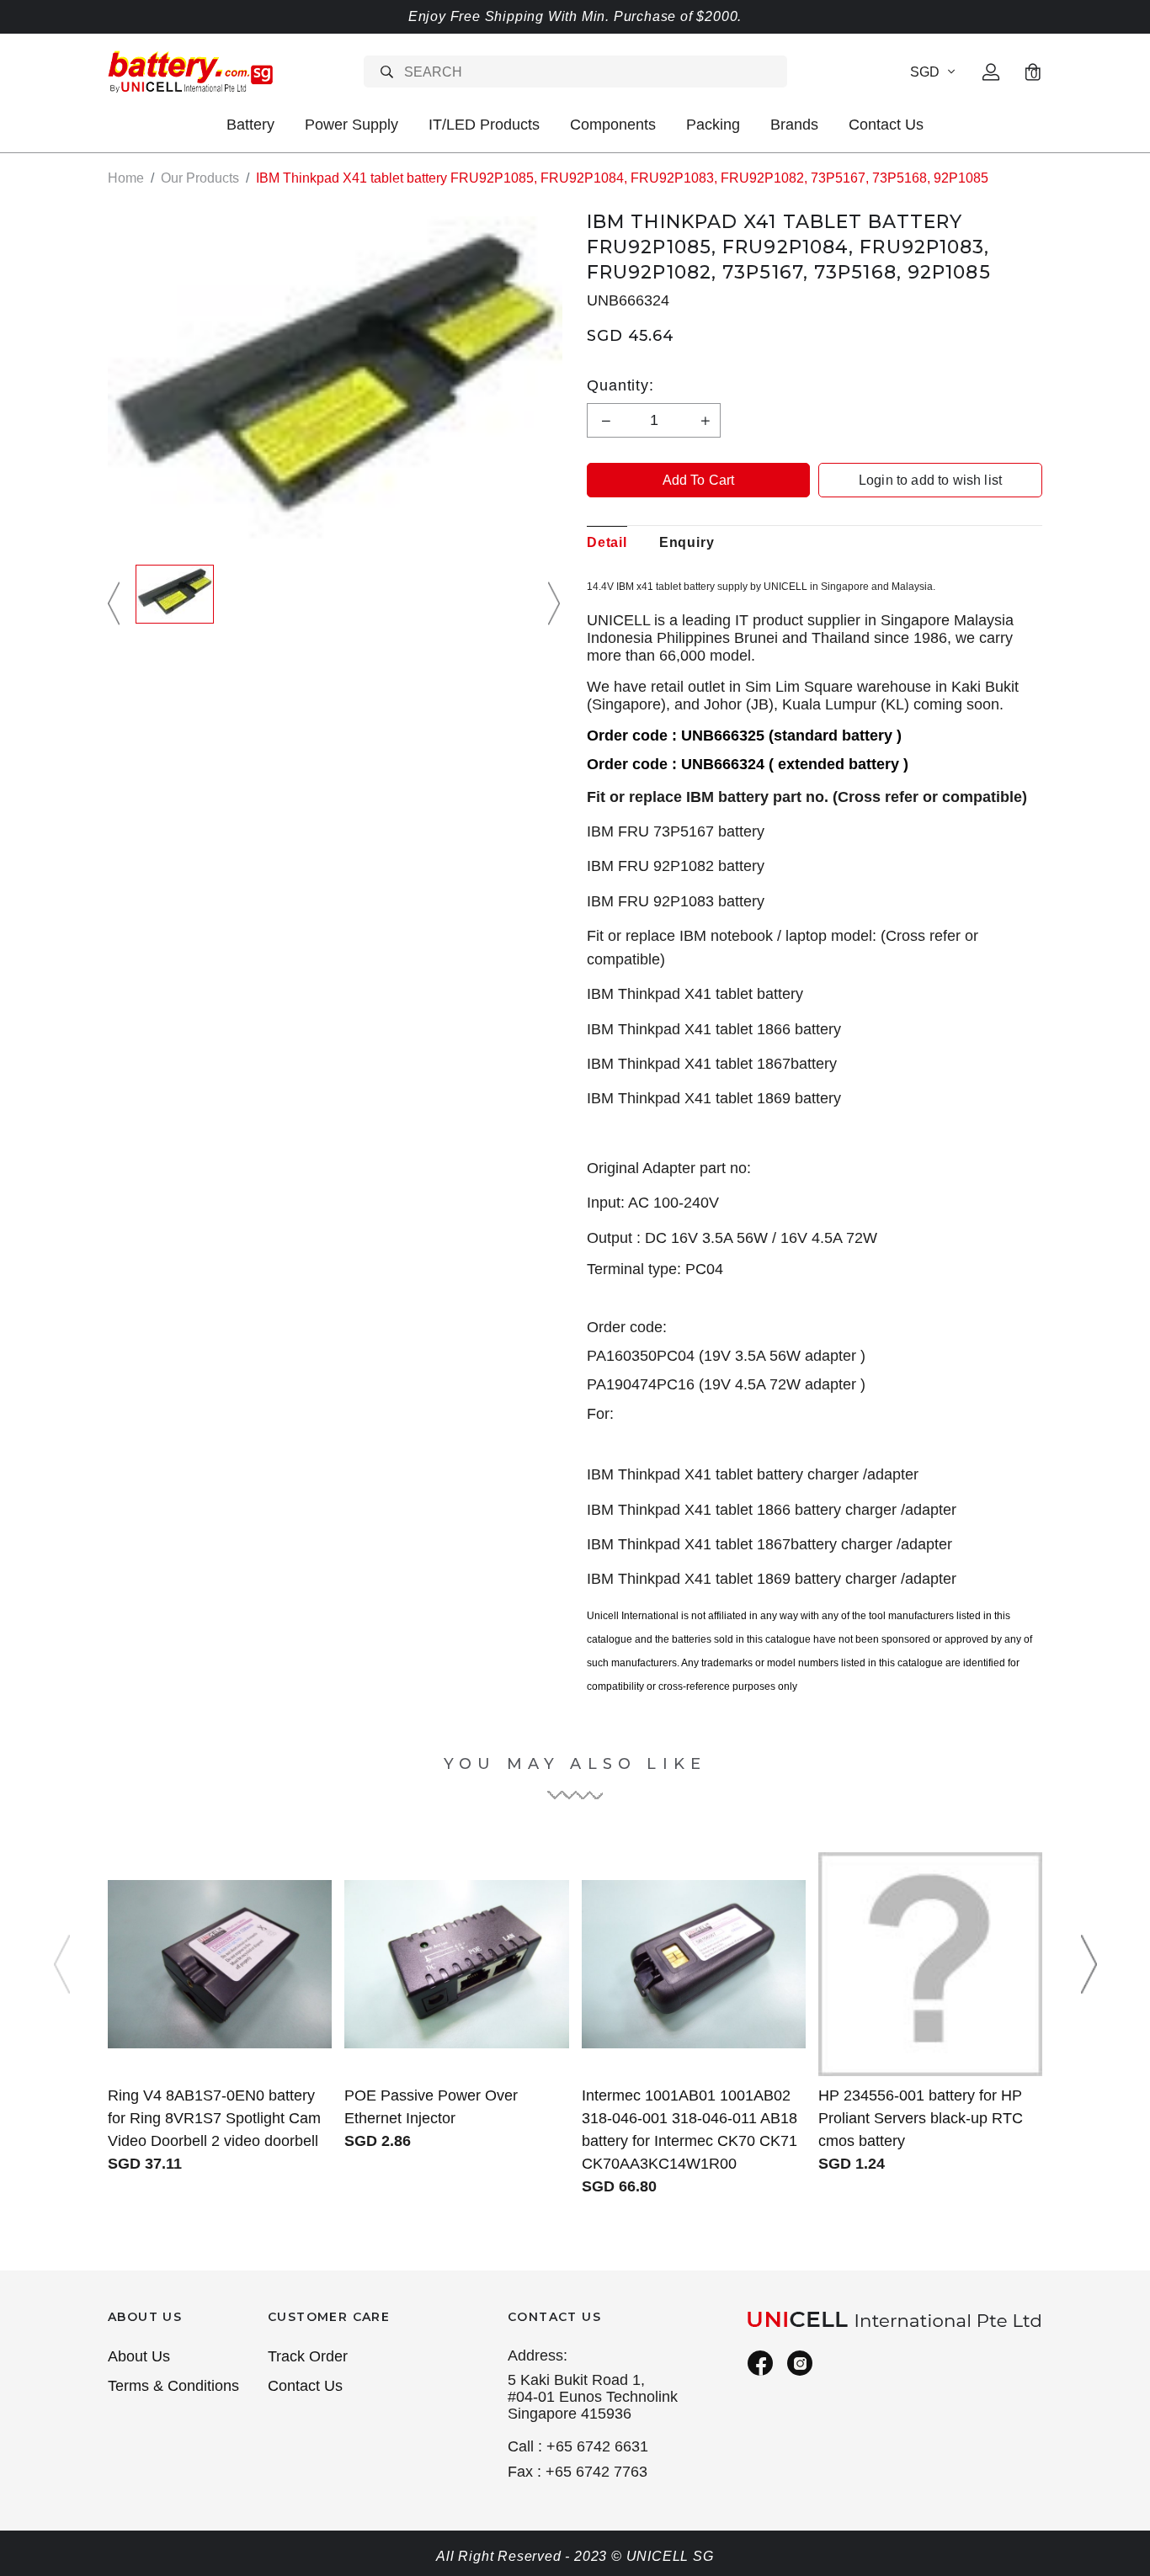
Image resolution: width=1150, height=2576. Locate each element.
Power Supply (351, 125)
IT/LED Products (484, 125)
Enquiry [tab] (687, 542)
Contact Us (886, 125)
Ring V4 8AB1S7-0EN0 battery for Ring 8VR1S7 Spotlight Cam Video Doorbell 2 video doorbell (214, 2118)
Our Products (200, 178)
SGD (925, 72)
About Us (139, 2356)
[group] (175, 604)
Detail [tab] (607, 542)
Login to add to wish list (930, 480)
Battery (250, 125)
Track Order (308, 2356)
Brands (794, 125)
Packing (713, 125)
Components (613, 125)
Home (126, 178)
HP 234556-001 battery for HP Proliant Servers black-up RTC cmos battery (921, 2118)
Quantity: (620, 385)
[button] (116, 604)
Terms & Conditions (173, 2386)
